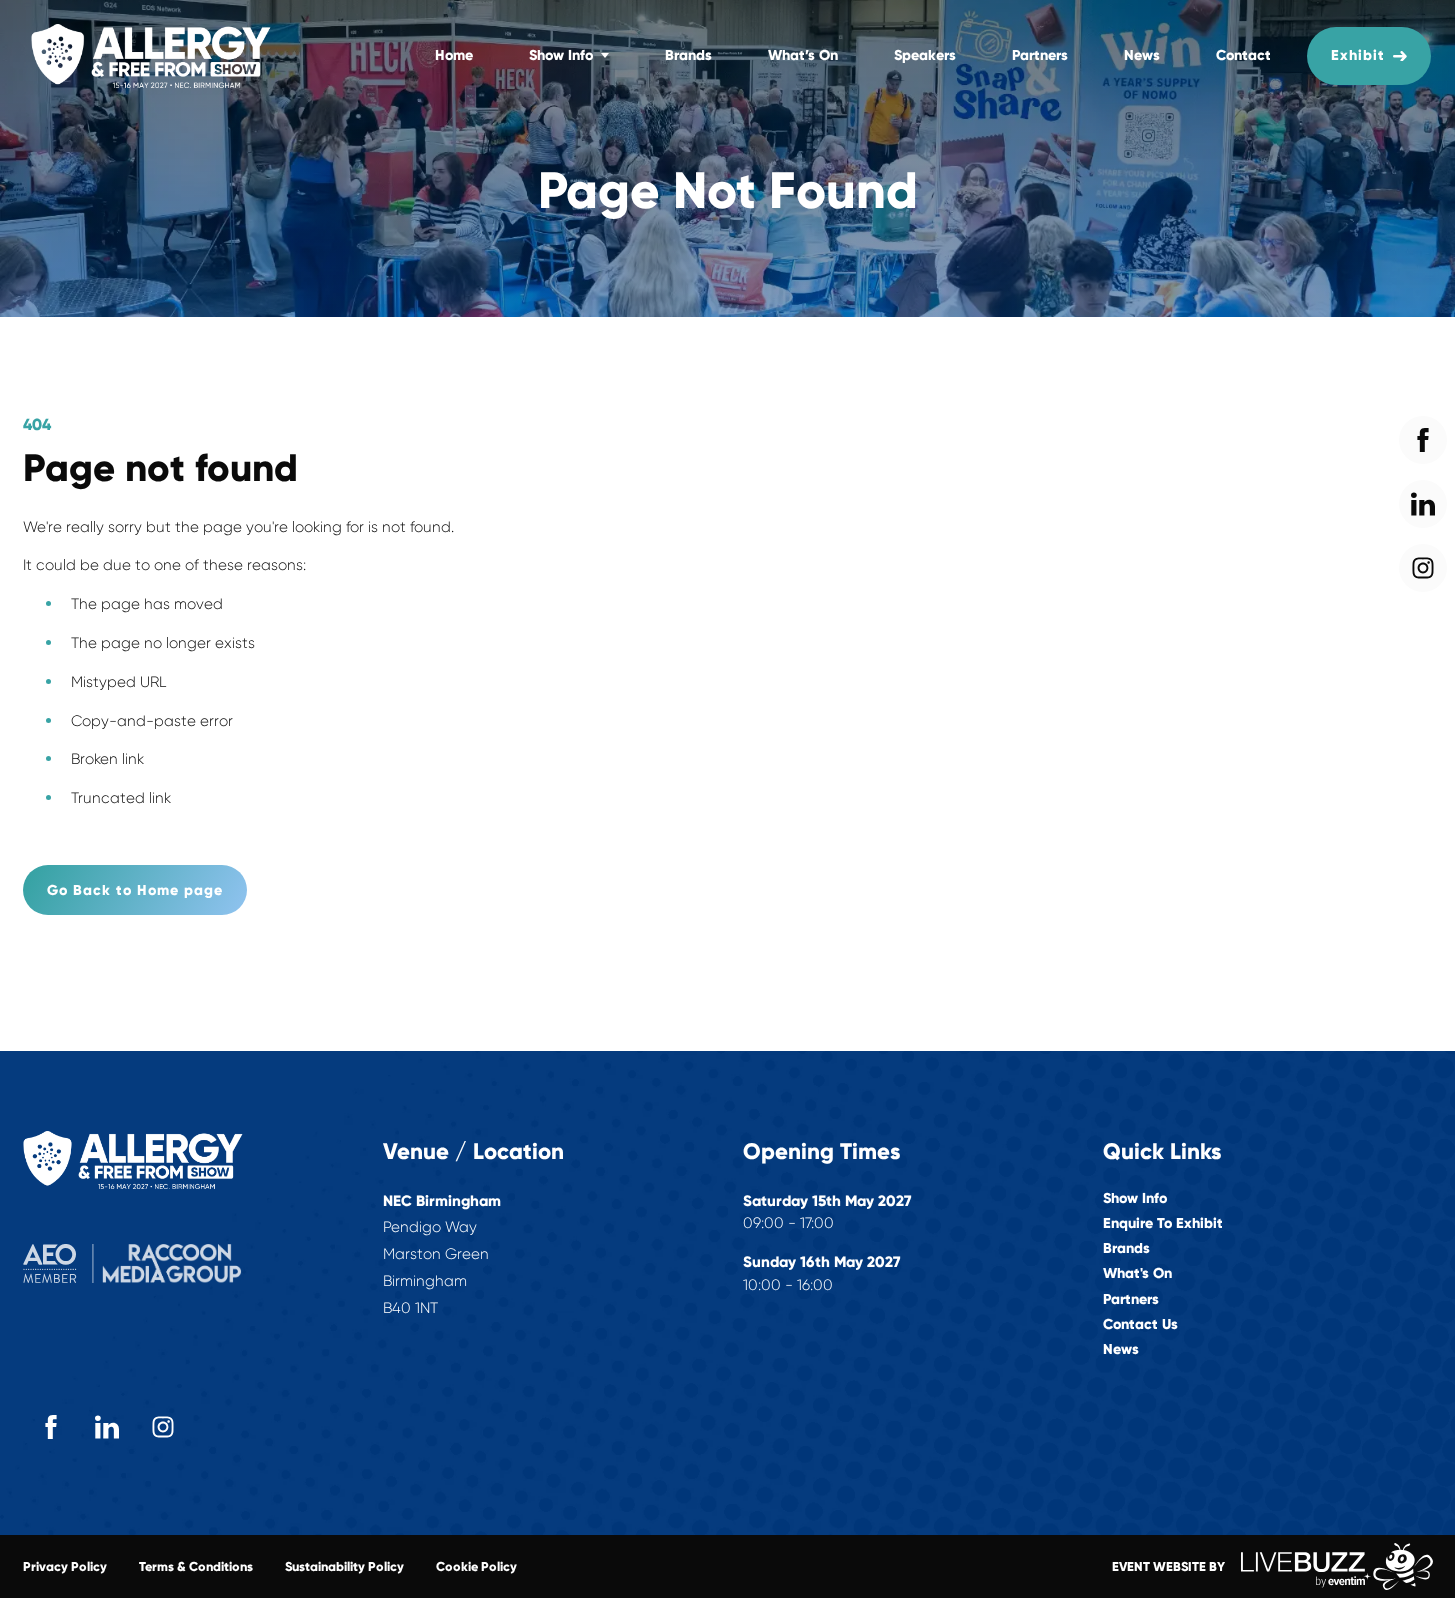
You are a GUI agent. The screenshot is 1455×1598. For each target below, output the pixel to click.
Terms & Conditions (196, 1566)
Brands (688, 55)
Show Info (561, 55)
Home (454, 55)
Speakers (925, 55)
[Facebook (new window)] (51, 1427)
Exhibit (1358, 55)
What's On (1137, 1273)
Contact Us (1140, 1324)
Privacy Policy (65, 1566)
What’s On (803, 55)
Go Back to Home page (135, 890)
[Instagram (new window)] (163, 1427)
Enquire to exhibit (1163, 1223)
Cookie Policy (476, 1566)
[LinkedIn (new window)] (107, 1427)
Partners (1040, 55)
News (1142, 55)
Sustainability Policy (344, 1566)
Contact (1243, 55)
